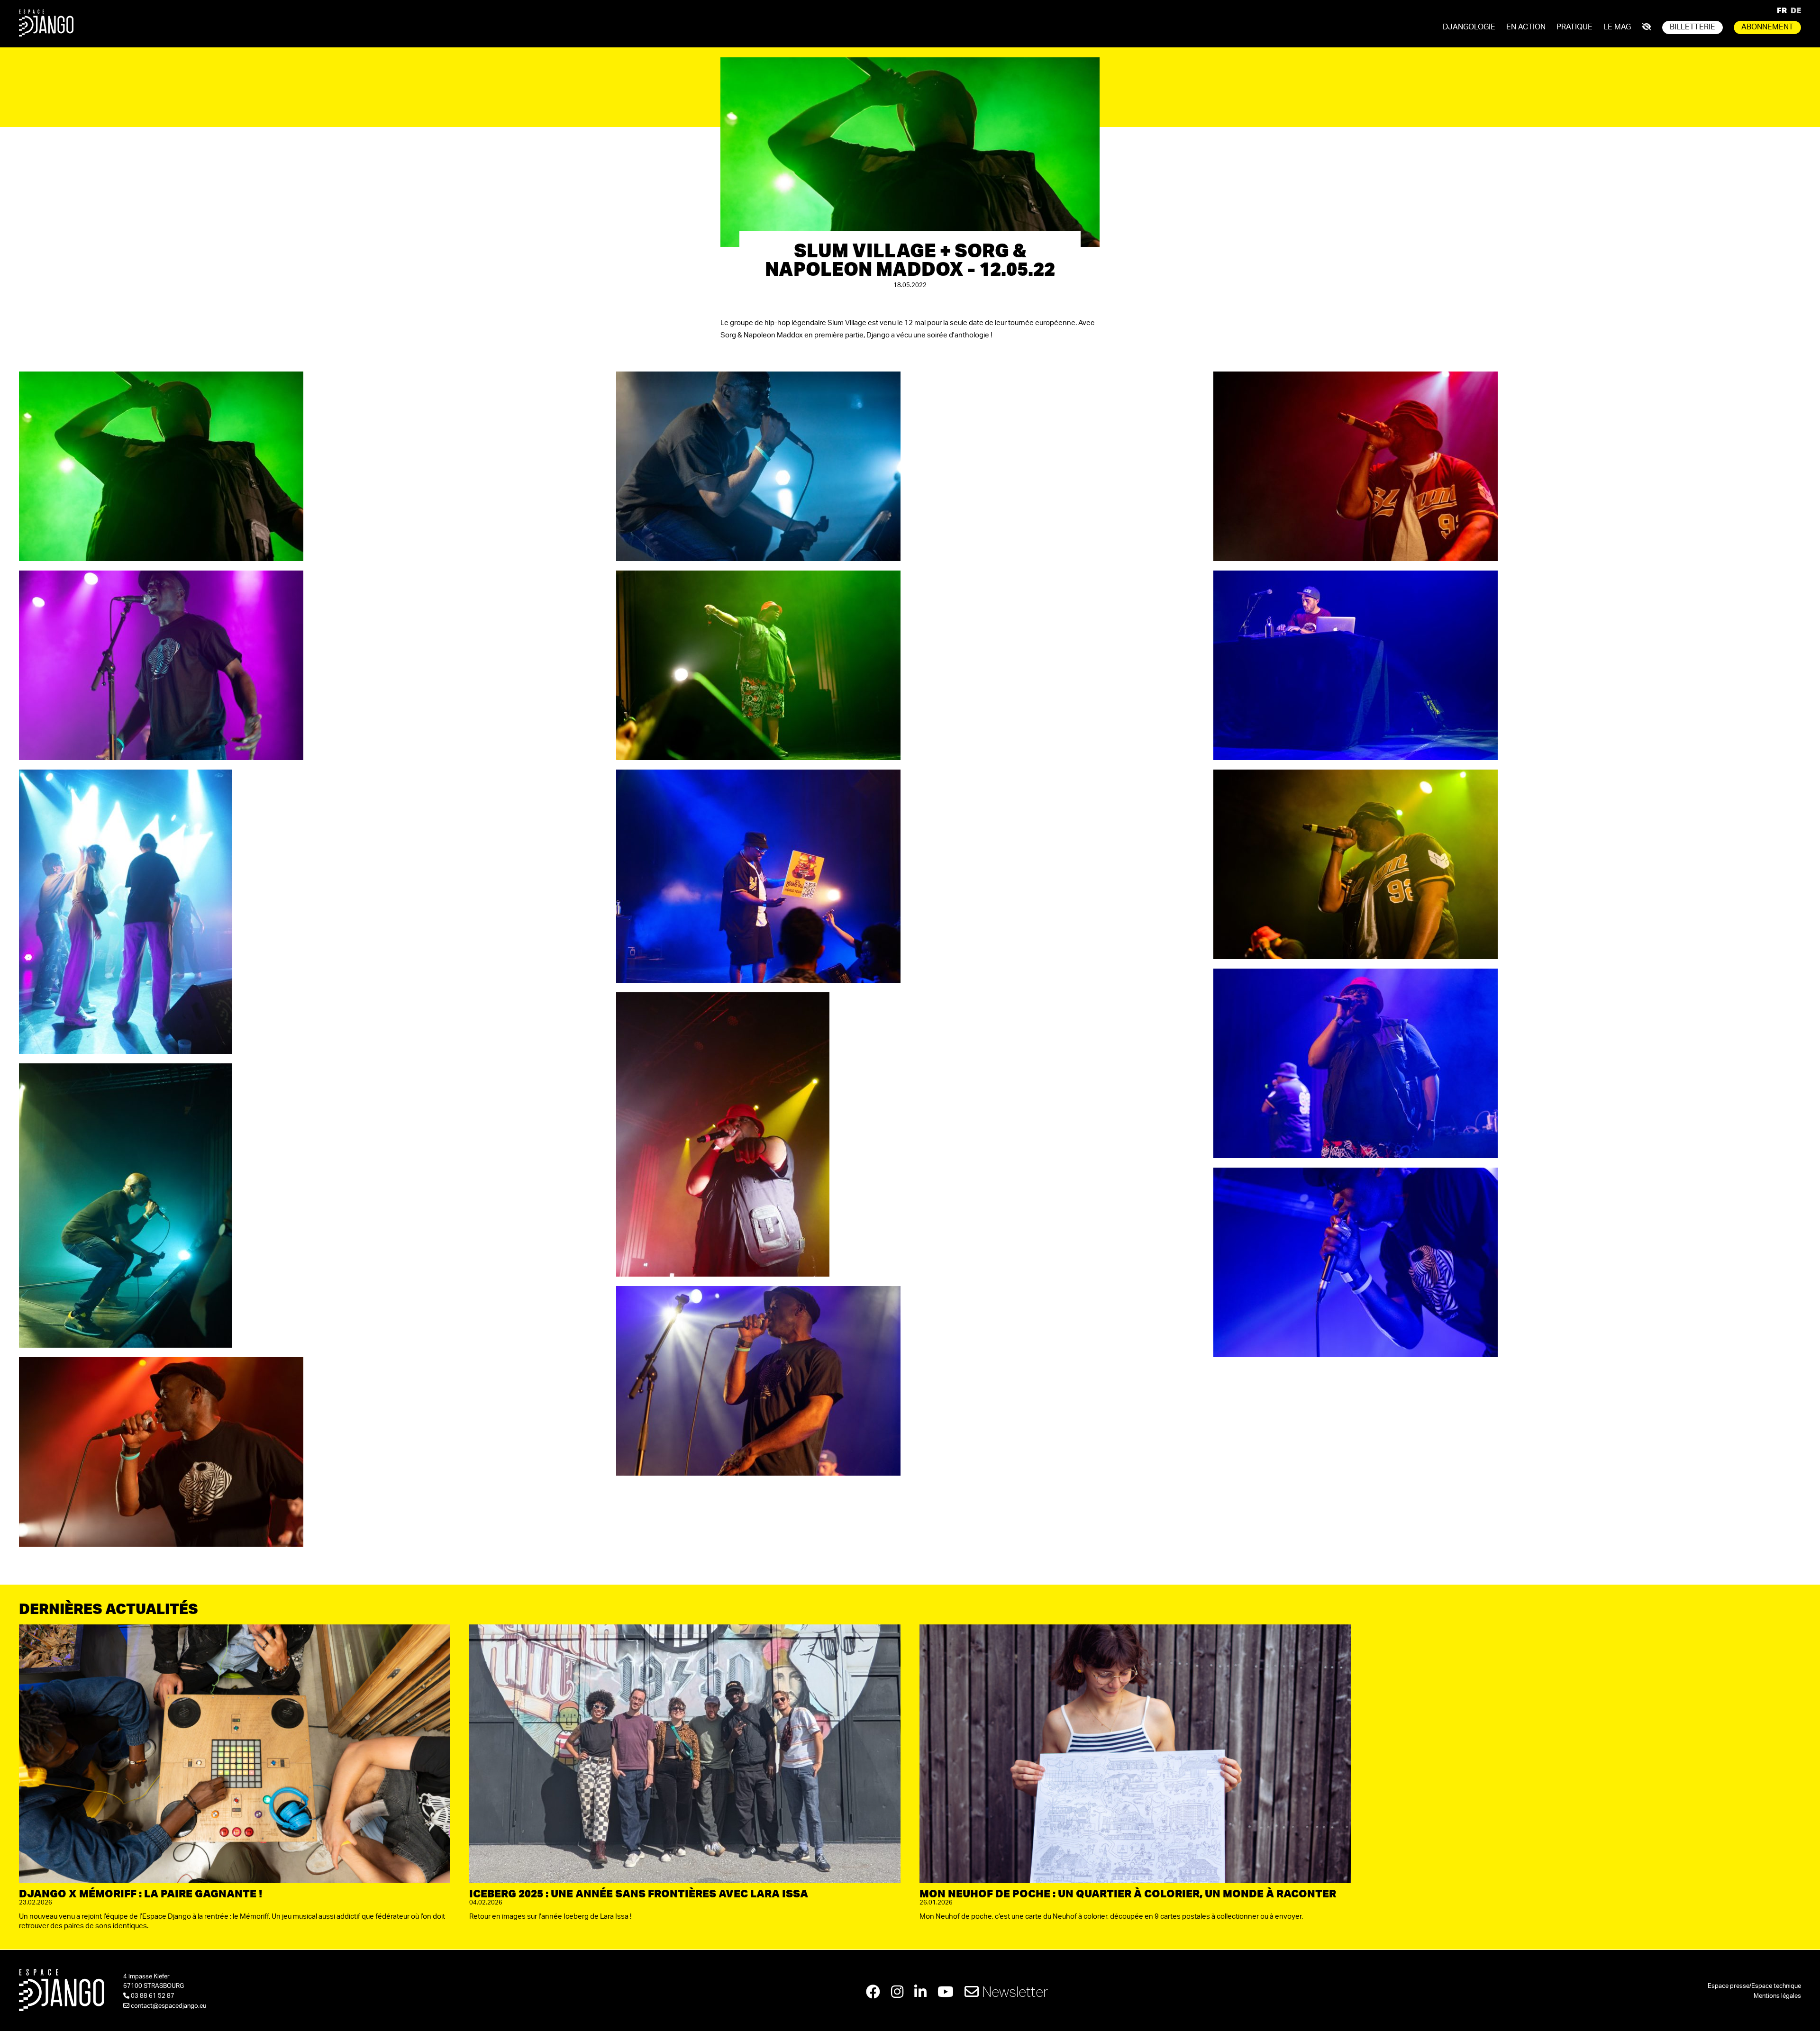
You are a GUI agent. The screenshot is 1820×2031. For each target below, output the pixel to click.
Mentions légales (1777, 1996)
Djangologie (1469, 27)
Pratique (1574, 27)
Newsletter (1013, 1991)
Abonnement (1767, 27)
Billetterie (1693, 27)
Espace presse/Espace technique (1754, 1986)
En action (1526, 27)
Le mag (1617, 27)
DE (1796, 10)
